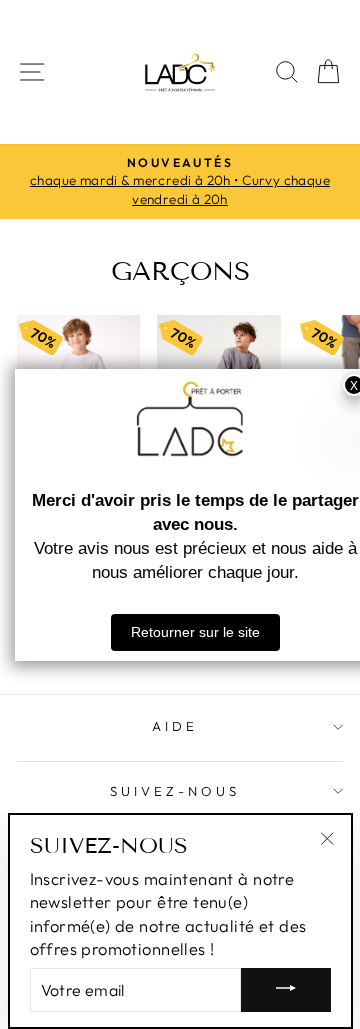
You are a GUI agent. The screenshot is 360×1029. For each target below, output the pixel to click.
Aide (175, 726)
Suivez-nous (175, 791)
